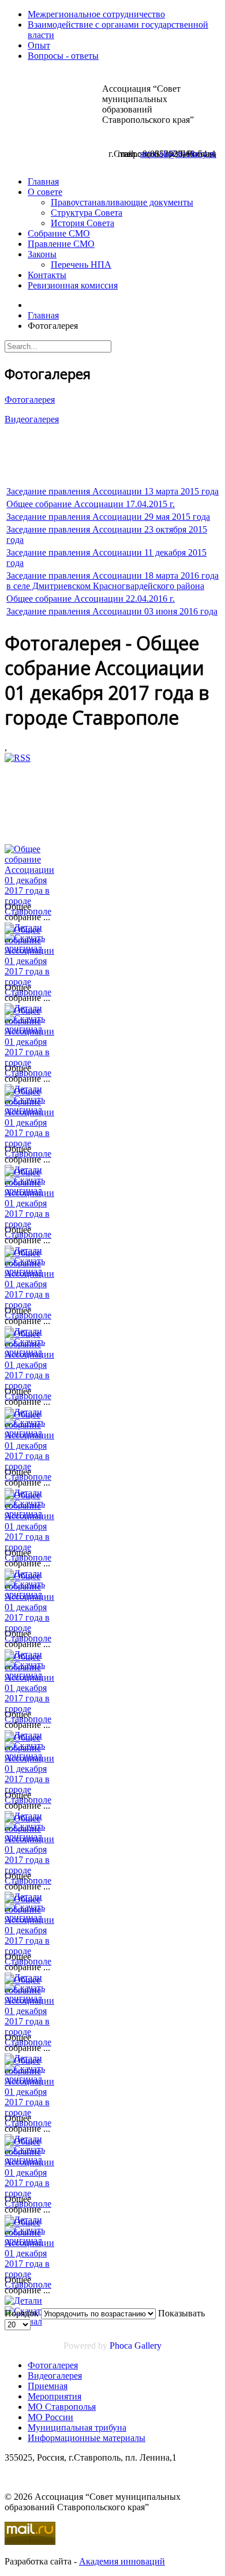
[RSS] (18, 758)
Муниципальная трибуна (77, 2427)
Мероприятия (55, 2396)
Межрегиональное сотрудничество (96, 14)
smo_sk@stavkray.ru (178, 154)
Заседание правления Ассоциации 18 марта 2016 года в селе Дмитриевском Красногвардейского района (112, 581)
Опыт (39, 45)
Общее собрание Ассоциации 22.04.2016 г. (91, 599)
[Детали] (23, 2301)
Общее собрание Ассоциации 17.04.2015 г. (91, 504)
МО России (50, 2417)
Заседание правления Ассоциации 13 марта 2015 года (112, 491)
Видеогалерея (32, 419)
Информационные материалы (87, 2438)
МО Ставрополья (62, 2407)
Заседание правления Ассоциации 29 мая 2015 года (108, 517)
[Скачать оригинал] (33, 2321)
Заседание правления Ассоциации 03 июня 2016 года (112, 611)
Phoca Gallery (136, 2346)
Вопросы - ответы (63, 56)
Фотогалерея (30, 400)
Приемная (48, 2386)
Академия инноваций (122, 2561)
